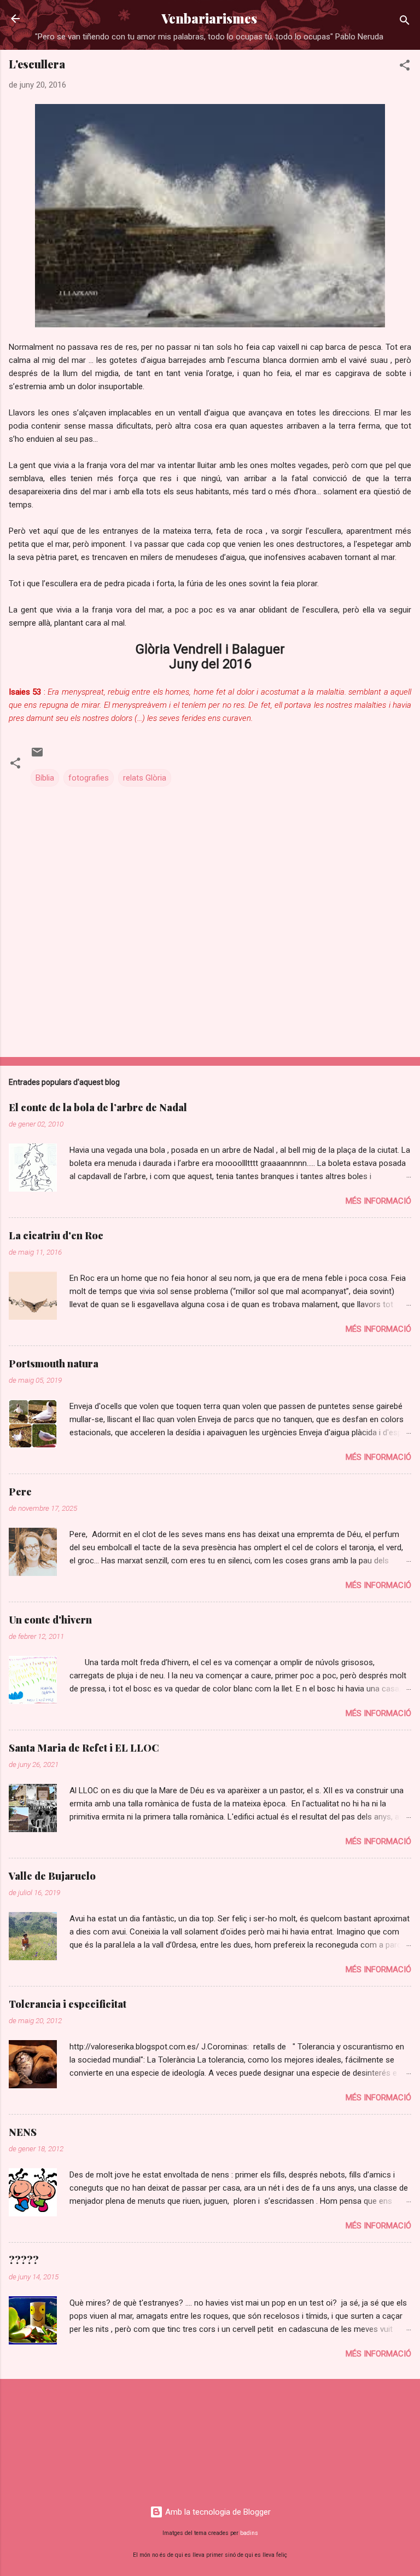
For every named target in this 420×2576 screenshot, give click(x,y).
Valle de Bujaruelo (52, 1876)
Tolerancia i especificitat (68, 2004)
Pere (20, 1492)
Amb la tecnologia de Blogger (217, 2512)
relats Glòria (145, 778)
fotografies (89, 778)
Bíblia (45, 778)
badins (249, 2533)
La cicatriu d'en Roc (56, 1235)
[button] (405, 67)
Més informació (378, 1201)
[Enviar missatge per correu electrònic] (37, 756)
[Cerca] (405, 22)
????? (24, 2260)
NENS (23, 2132)
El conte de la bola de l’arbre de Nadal (98, 1107)
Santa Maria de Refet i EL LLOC (84, 1748)
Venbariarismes (209, 18)
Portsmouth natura (54, 1364)
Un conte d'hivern (50, 1620)
